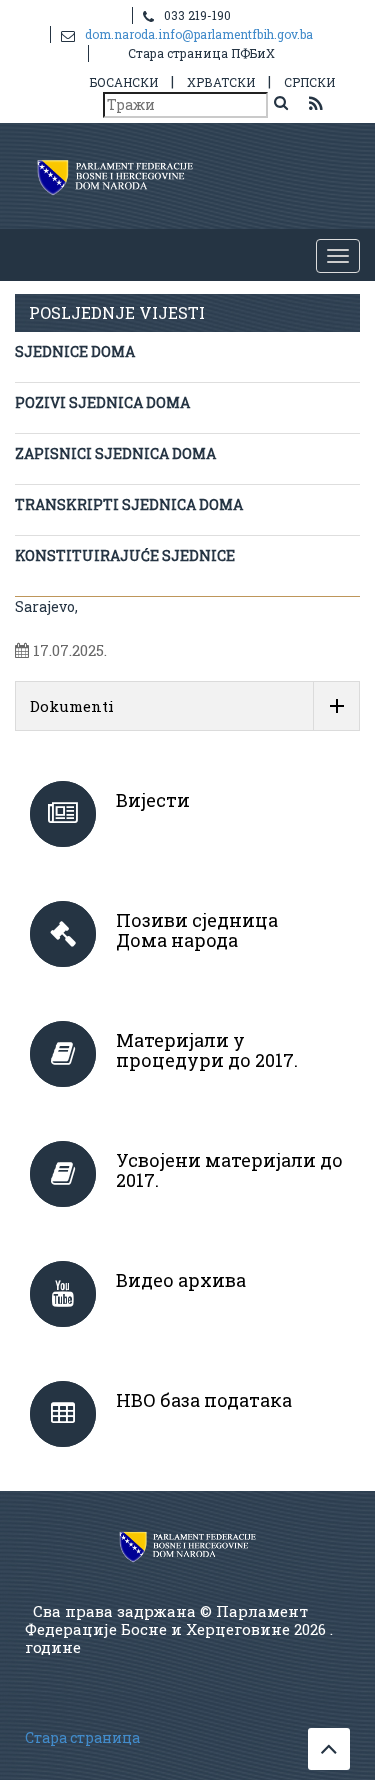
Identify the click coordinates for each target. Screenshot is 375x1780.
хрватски (221, 82)
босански (124, 82)
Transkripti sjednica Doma (129, 504)
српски (309, 82)
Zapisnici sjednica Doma (115, 453)
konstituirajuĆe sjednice (125, 555)
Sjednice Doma (75, 351)
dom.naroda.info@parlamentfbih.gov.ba (199, 34)
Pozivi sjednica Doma (102, 402)
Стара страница (82, 1737)
